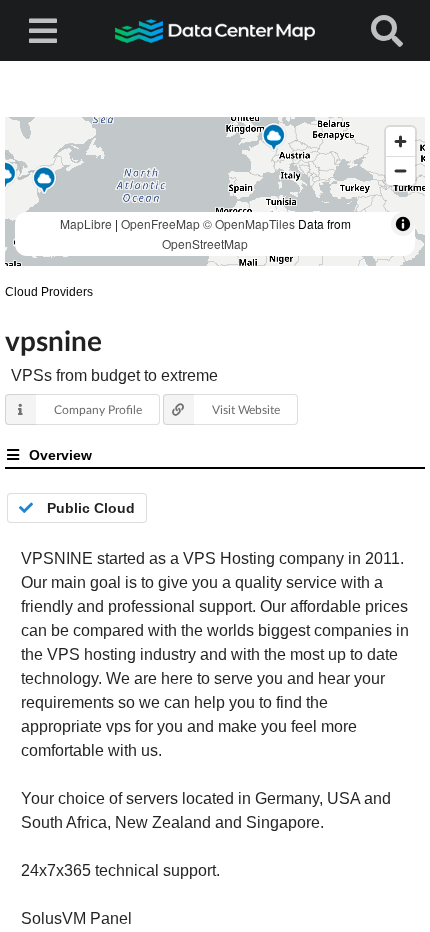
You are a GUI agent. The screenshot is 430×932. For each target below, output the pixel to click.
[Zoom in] (400, 141)
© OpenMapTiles (249, 223)
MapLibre (86, 223)
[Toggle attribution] (403, 224)
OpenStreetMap (205, 243)
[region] (215, 191)
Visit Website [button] (246, 409)
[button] (274, 140)
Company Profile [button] (98, 409)
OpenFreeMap (160, 223)
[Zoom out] (400, 170)
